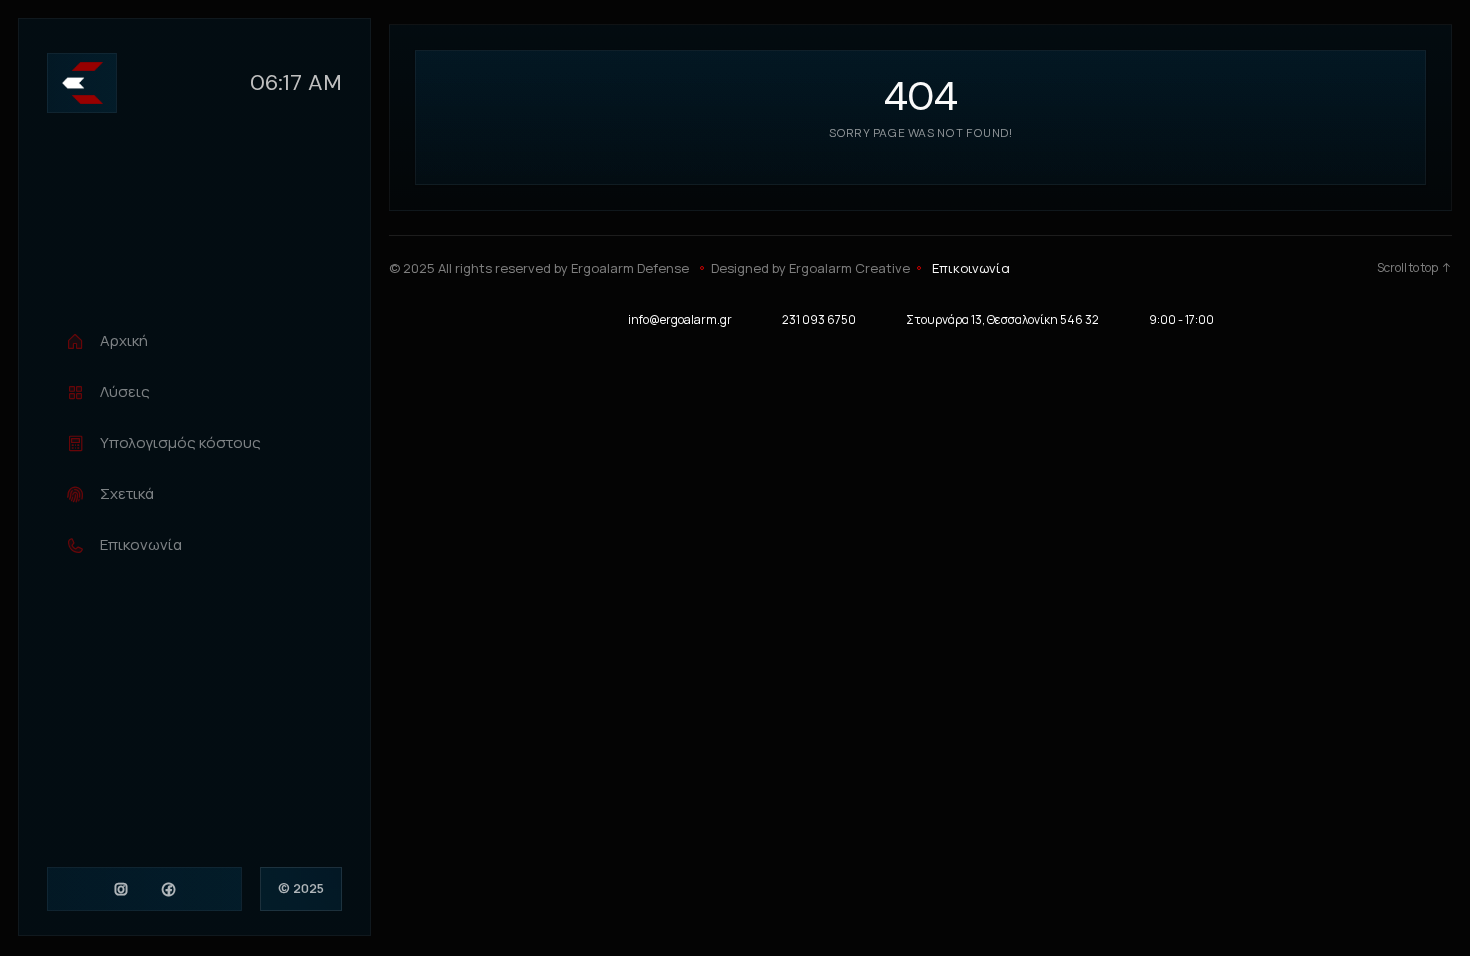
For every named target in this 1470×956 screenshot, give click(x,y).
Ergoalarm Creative (849, 268)
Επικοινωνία (971, 268)
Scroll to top (1407, 268)
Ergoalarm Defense (630, 268)
